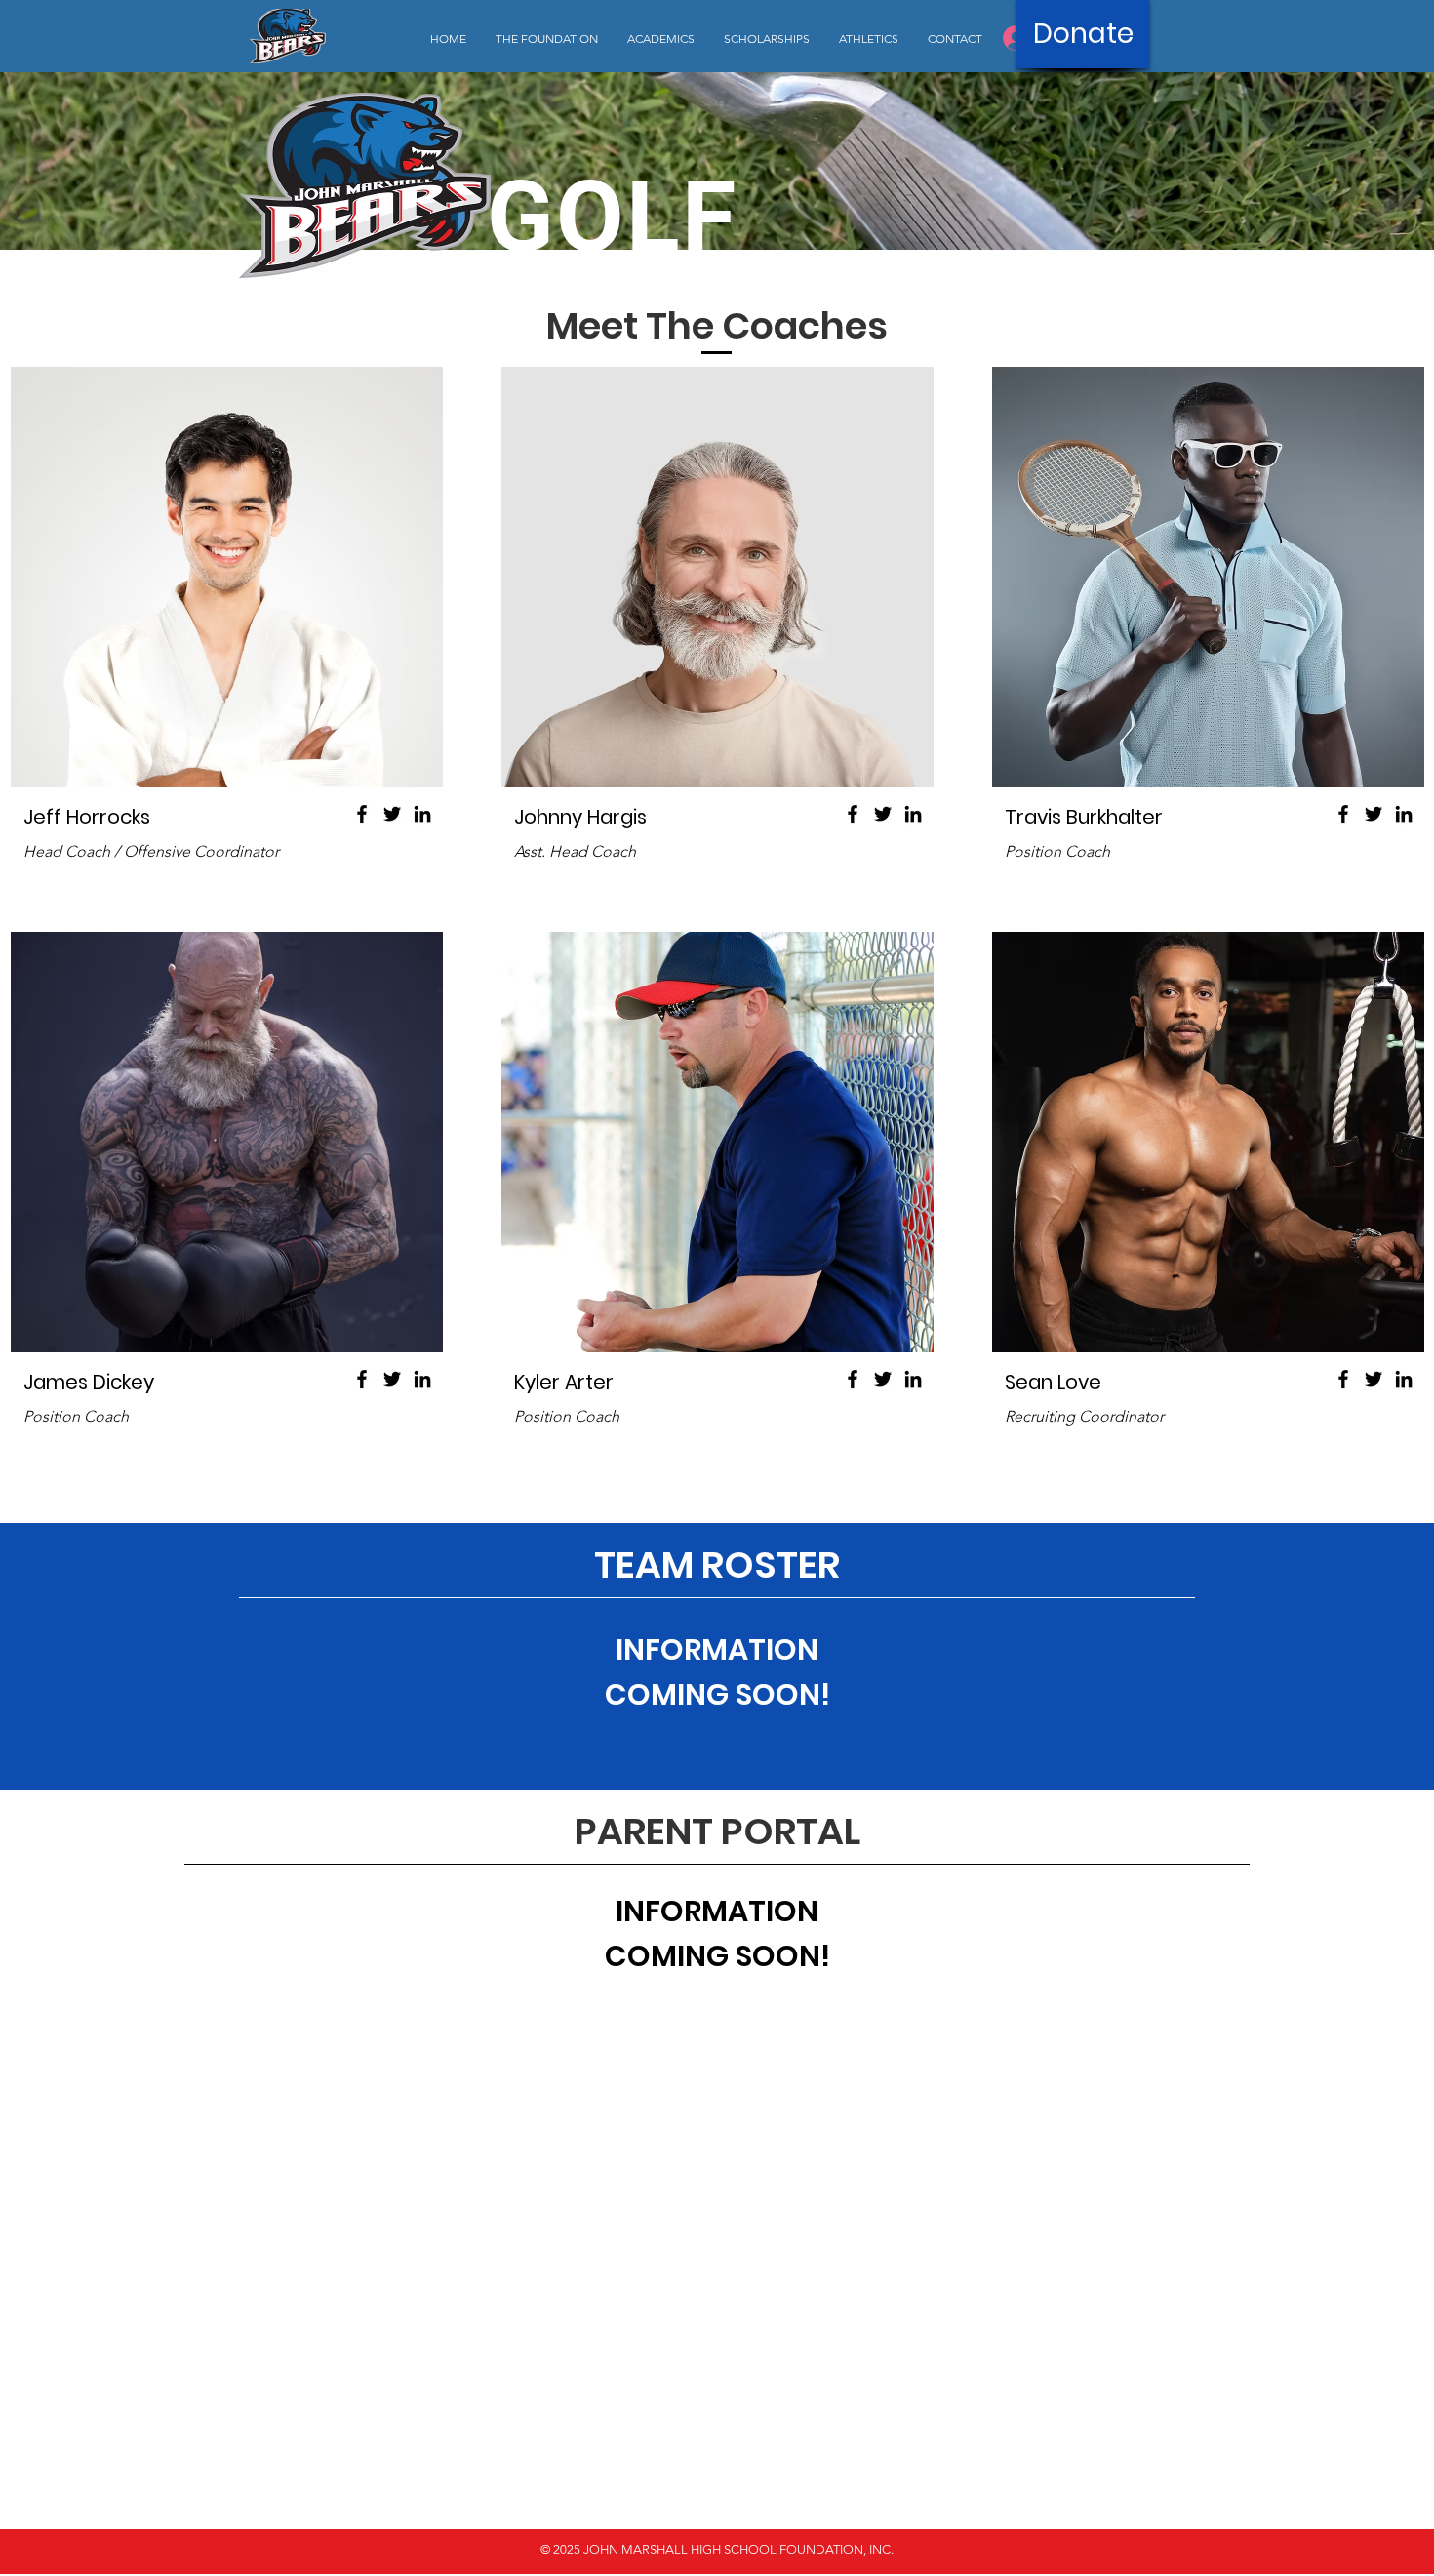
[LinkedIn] (422, 814)
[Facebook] (362, 814)
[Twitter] (392, 814)
